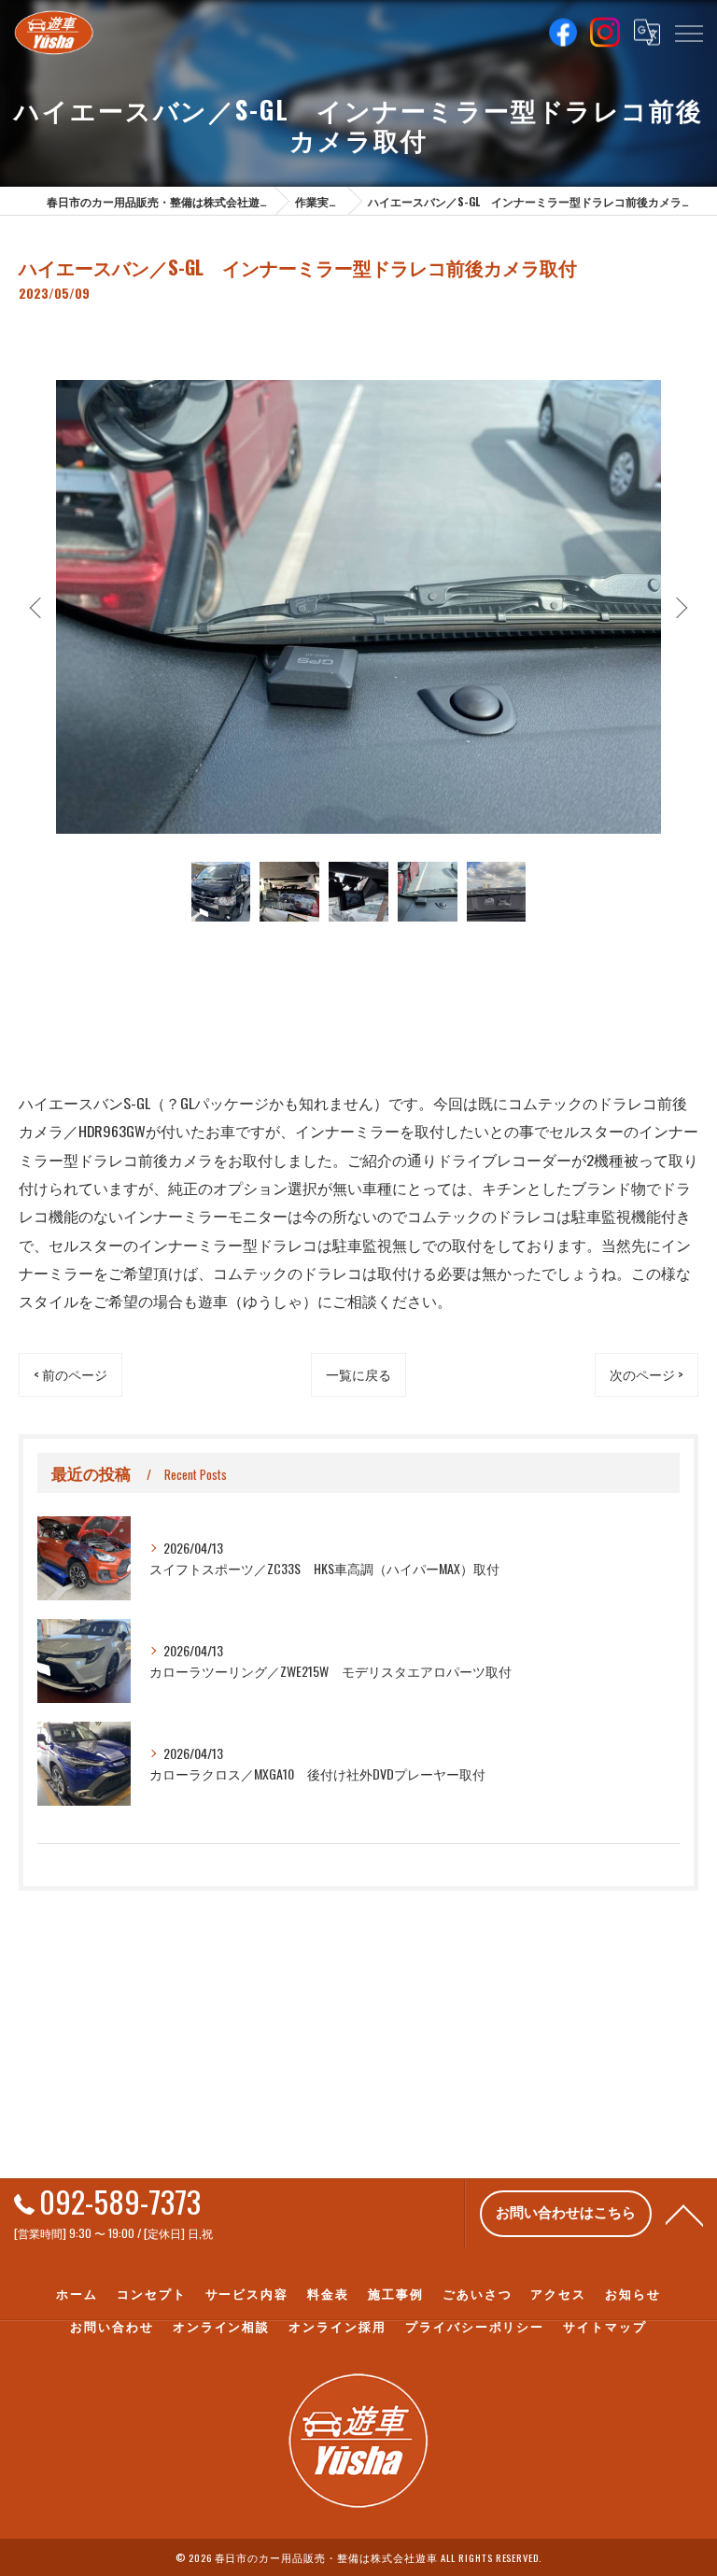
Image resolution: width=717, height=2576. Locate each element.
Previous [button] (37, 607)
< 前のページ (70, 1374)
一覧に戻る (358, 1374)
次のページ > (647, 1374)
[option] (358, 606)
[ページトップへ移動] (684, 2214)
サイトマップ (605, 2326)
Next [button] (680, 607)
